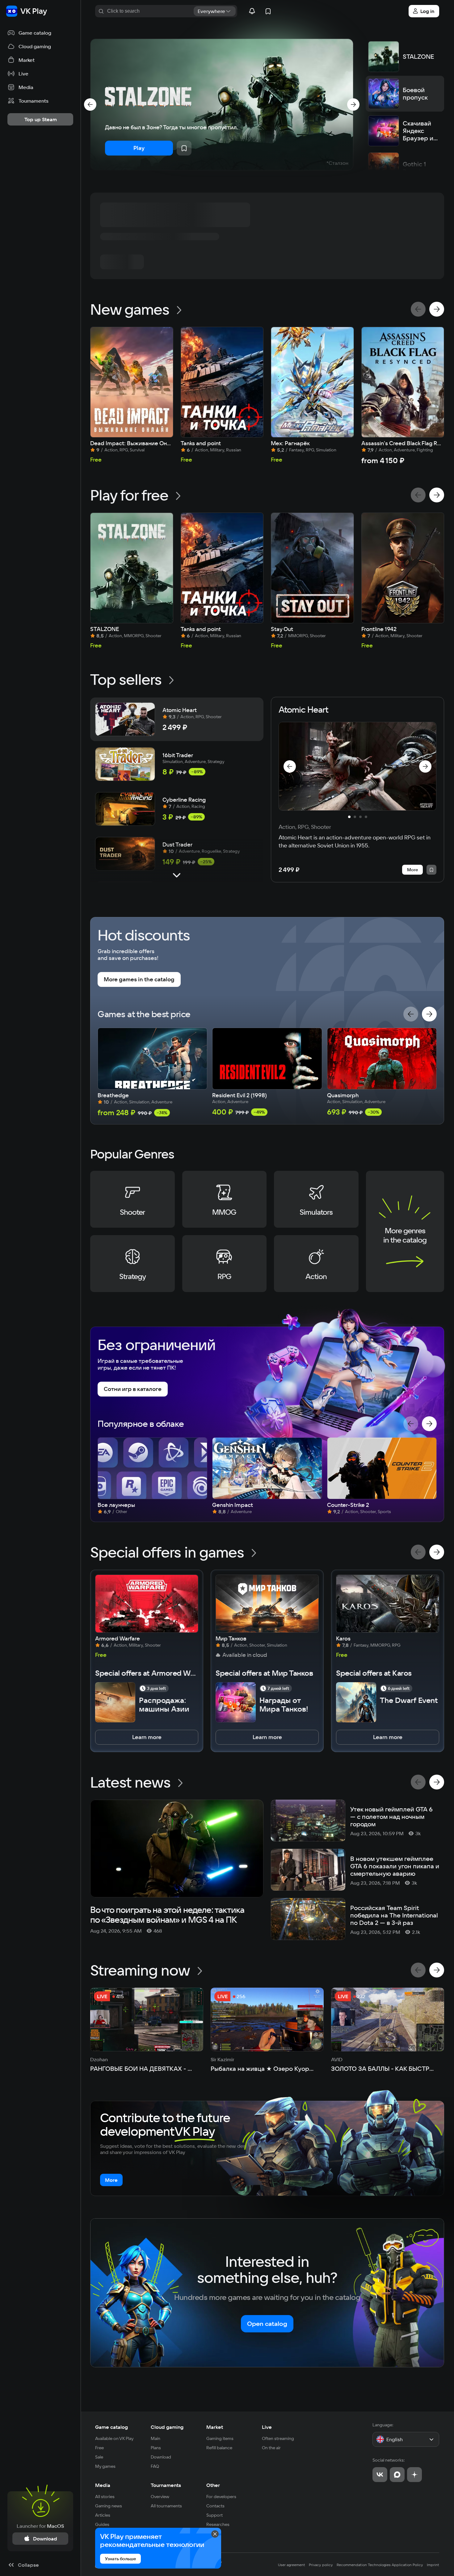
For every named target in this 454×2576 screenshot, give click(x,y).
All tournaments (166, 2506)
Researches (218, 2524)
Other (213, 2485)
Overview (160, 2497)
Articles (103, 2515)
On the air (271, 2448)
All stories (105, 2497)
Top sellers (126, 679)
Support (214, 2515)
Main (156, 2438)
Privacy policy (321, 2565)
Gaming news (109, 2506)
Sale (99, 2457)
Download (161, 2457)
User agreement (292, 2565)
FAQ (155, 2466)
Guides (102, 2524)
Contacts (215, 2506)
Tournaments (166, 2485)
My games (105, 2466)
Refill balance (219, 2448)
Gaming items (220, 2438)
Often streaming (278, 2438)
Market (215, 2427)
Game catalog (111, 2427)
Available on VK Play (114, 2438)
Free (99, 2448)
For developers (221, 2497)
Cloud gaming (167, 2427)
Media (103, 2485)
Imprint (433, 2565)
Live (267, 2427)
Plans (156, 2448)
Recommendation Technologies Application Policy (380, 2565)
